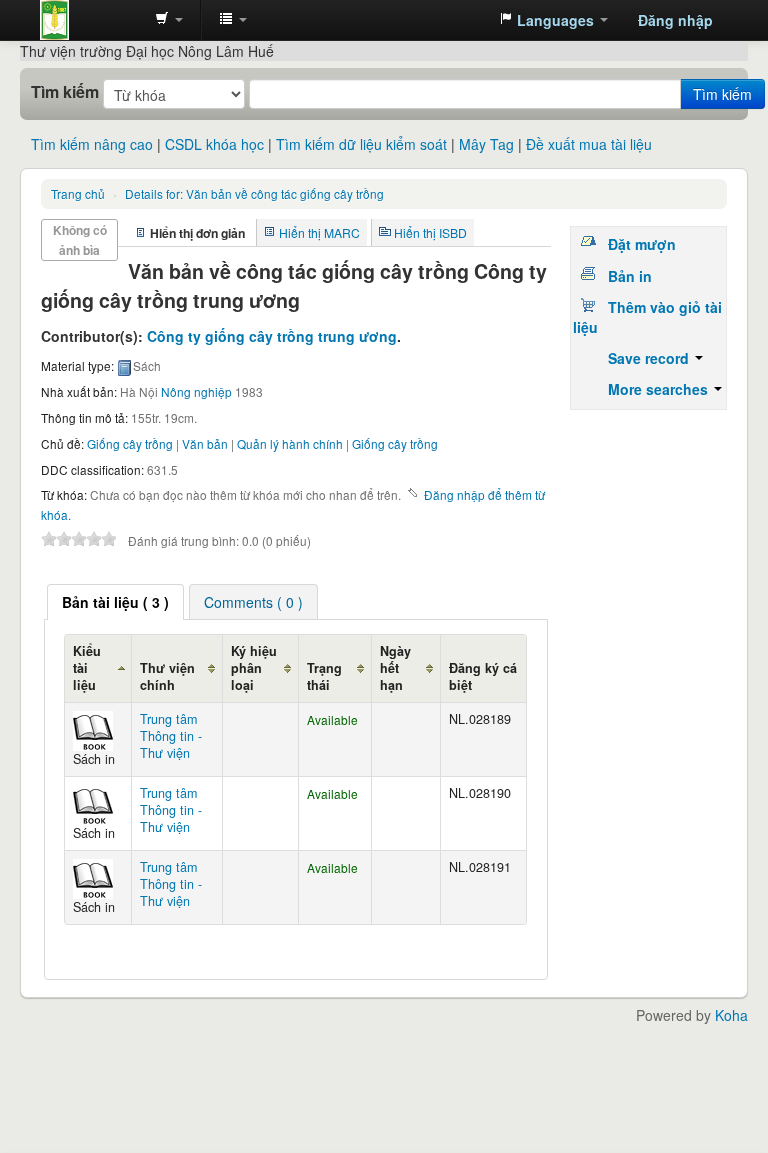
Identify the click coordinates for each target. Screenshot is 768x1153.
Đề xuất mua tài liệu (589, 144)
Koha (731, 1015)
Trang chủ (78, 193)
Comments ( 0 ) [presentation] (253, 602)
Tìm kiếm (65, 92)
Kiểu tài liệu (87, 668)
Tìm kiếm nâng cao (92, 144)
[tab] (115, 602)
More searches (660, 389)
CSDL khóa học (214, 144)
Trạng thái (324, 676)
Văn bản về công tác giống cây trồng (254, 193)
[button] (169, 20)
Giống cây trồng (130, 443)
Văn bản (205, 443)
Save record (650, 358)
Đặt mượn (642, 244)
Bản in (630, 276)
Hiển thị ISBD (430, 232)
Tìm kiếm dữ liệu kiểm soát (361, 144)
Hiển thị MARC (319, 232)
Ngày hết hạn (395, 668)
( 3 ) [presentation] (115, 602)
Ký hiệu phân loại (254, 668)
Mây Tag (486, 144)
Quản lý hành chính (290, 443)
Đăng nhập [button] (675, 20)
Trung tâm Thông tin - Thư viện (90, 20)
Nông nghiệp (196, 391)
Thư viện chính (167, 676)
